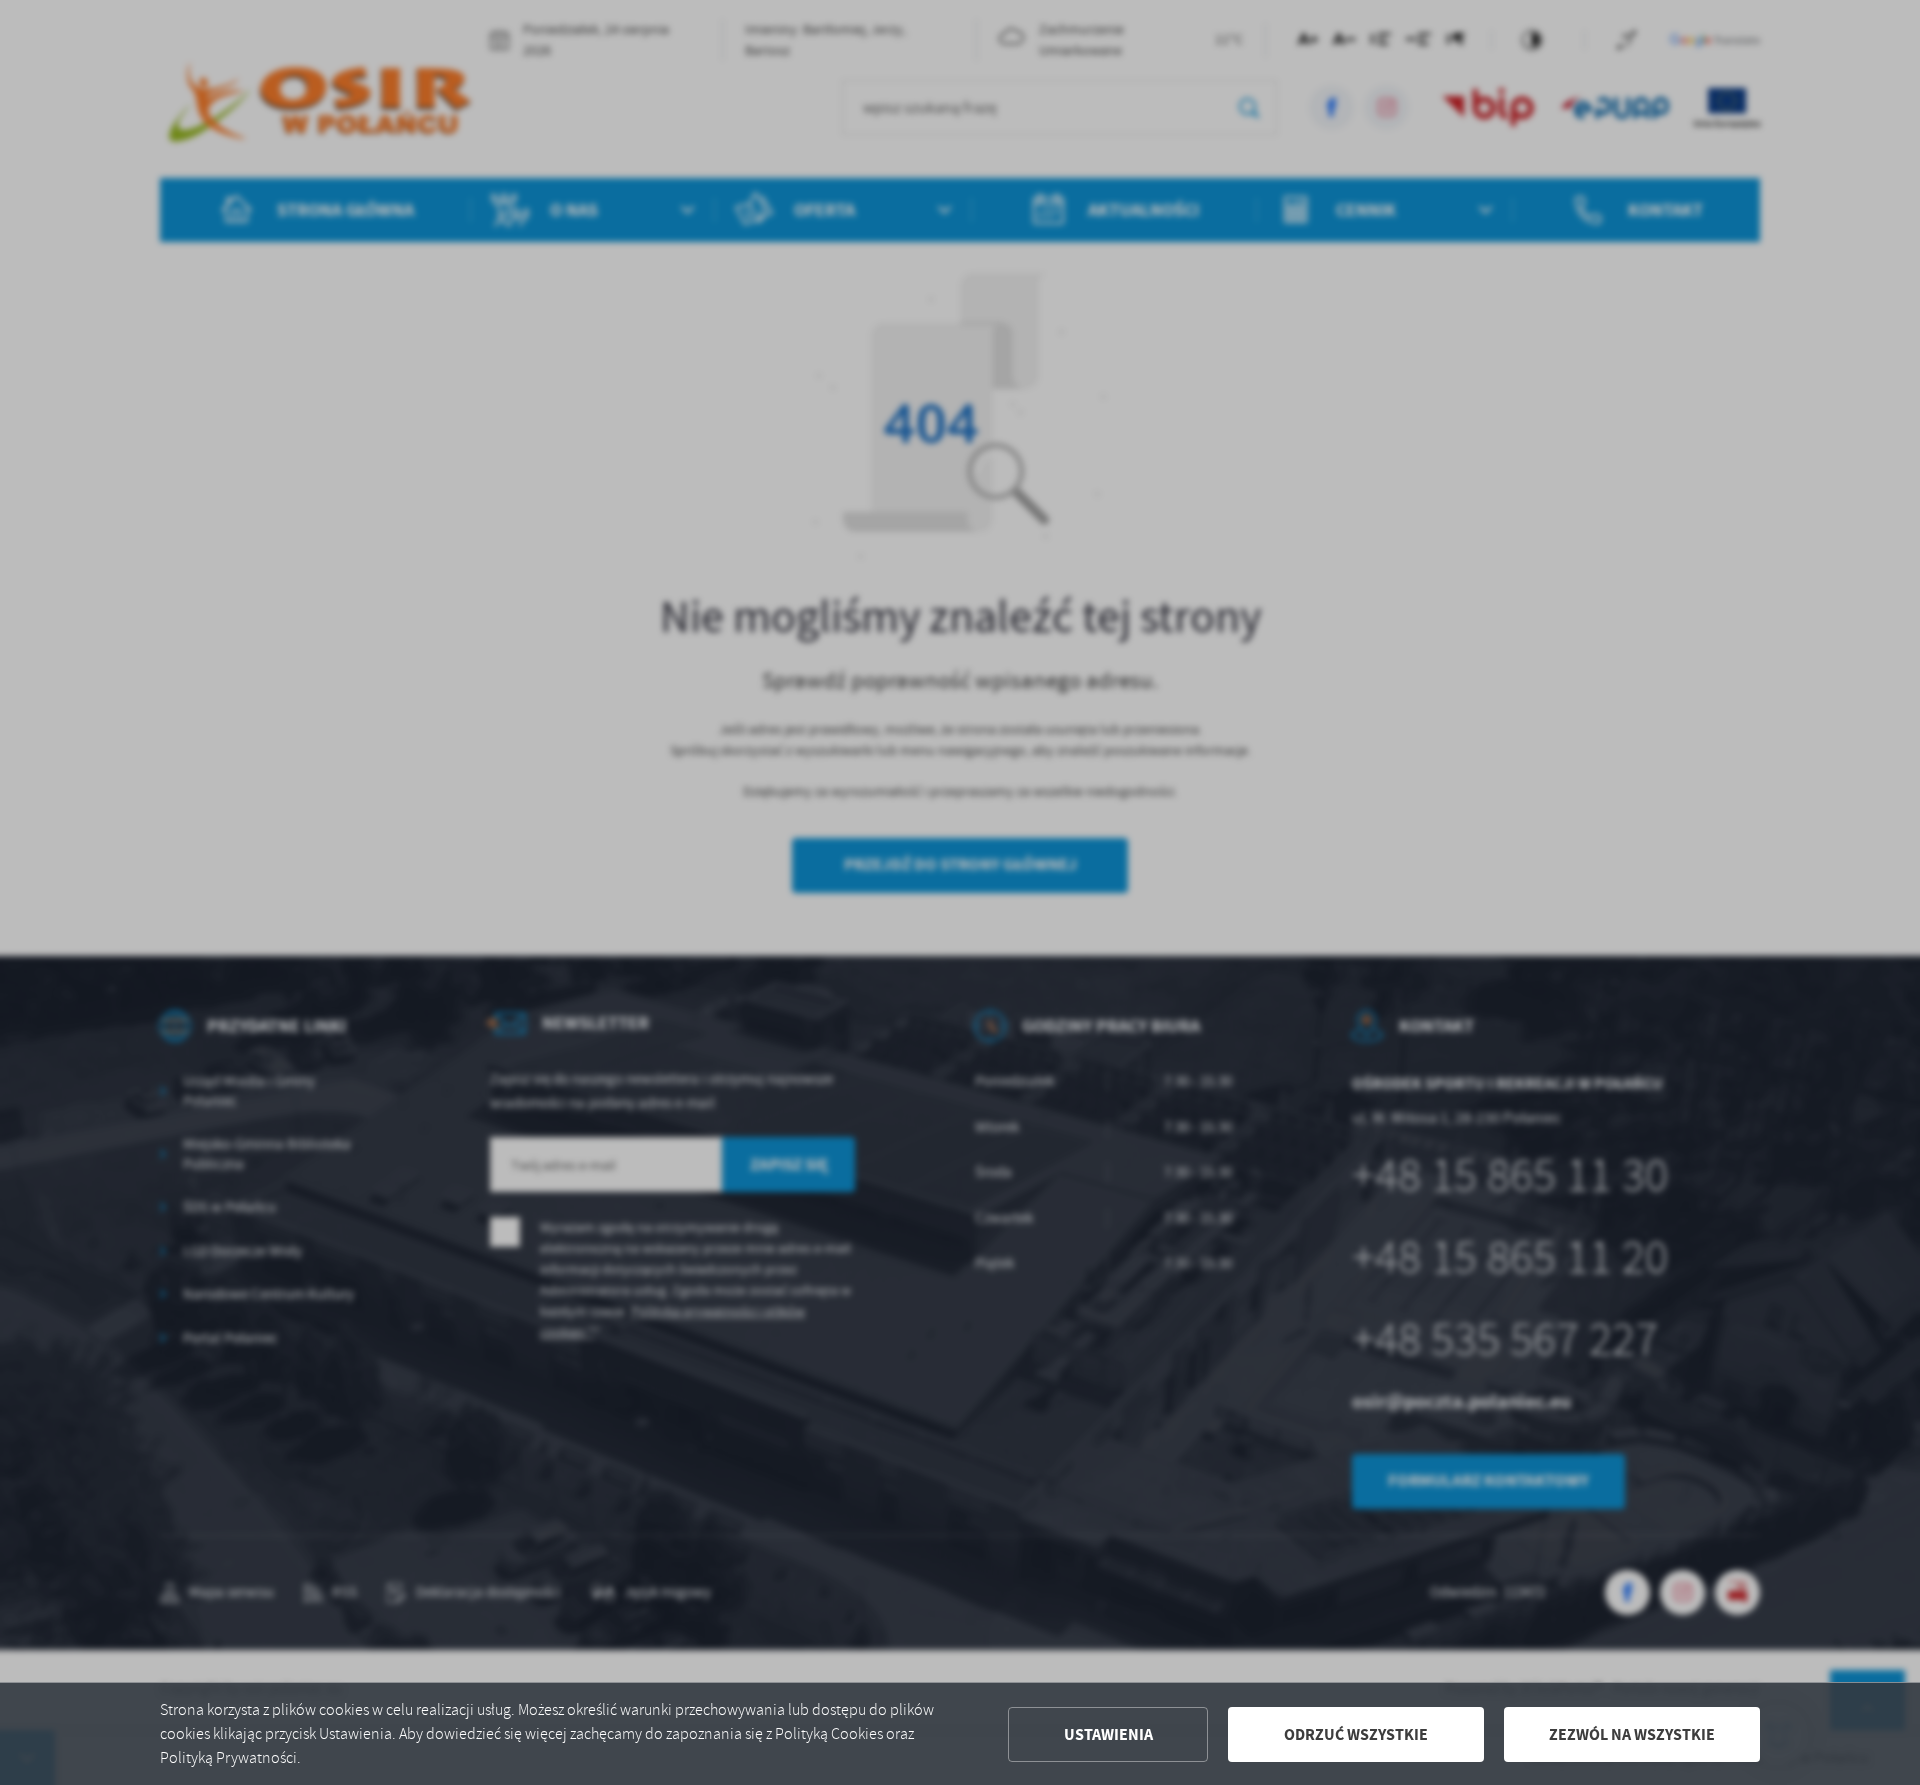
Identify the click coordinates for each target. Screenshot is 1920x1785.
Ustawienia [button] (1108, 1734)
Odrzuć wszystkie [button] (1356, 1734)
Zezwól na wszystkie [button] (1632, 1734)
